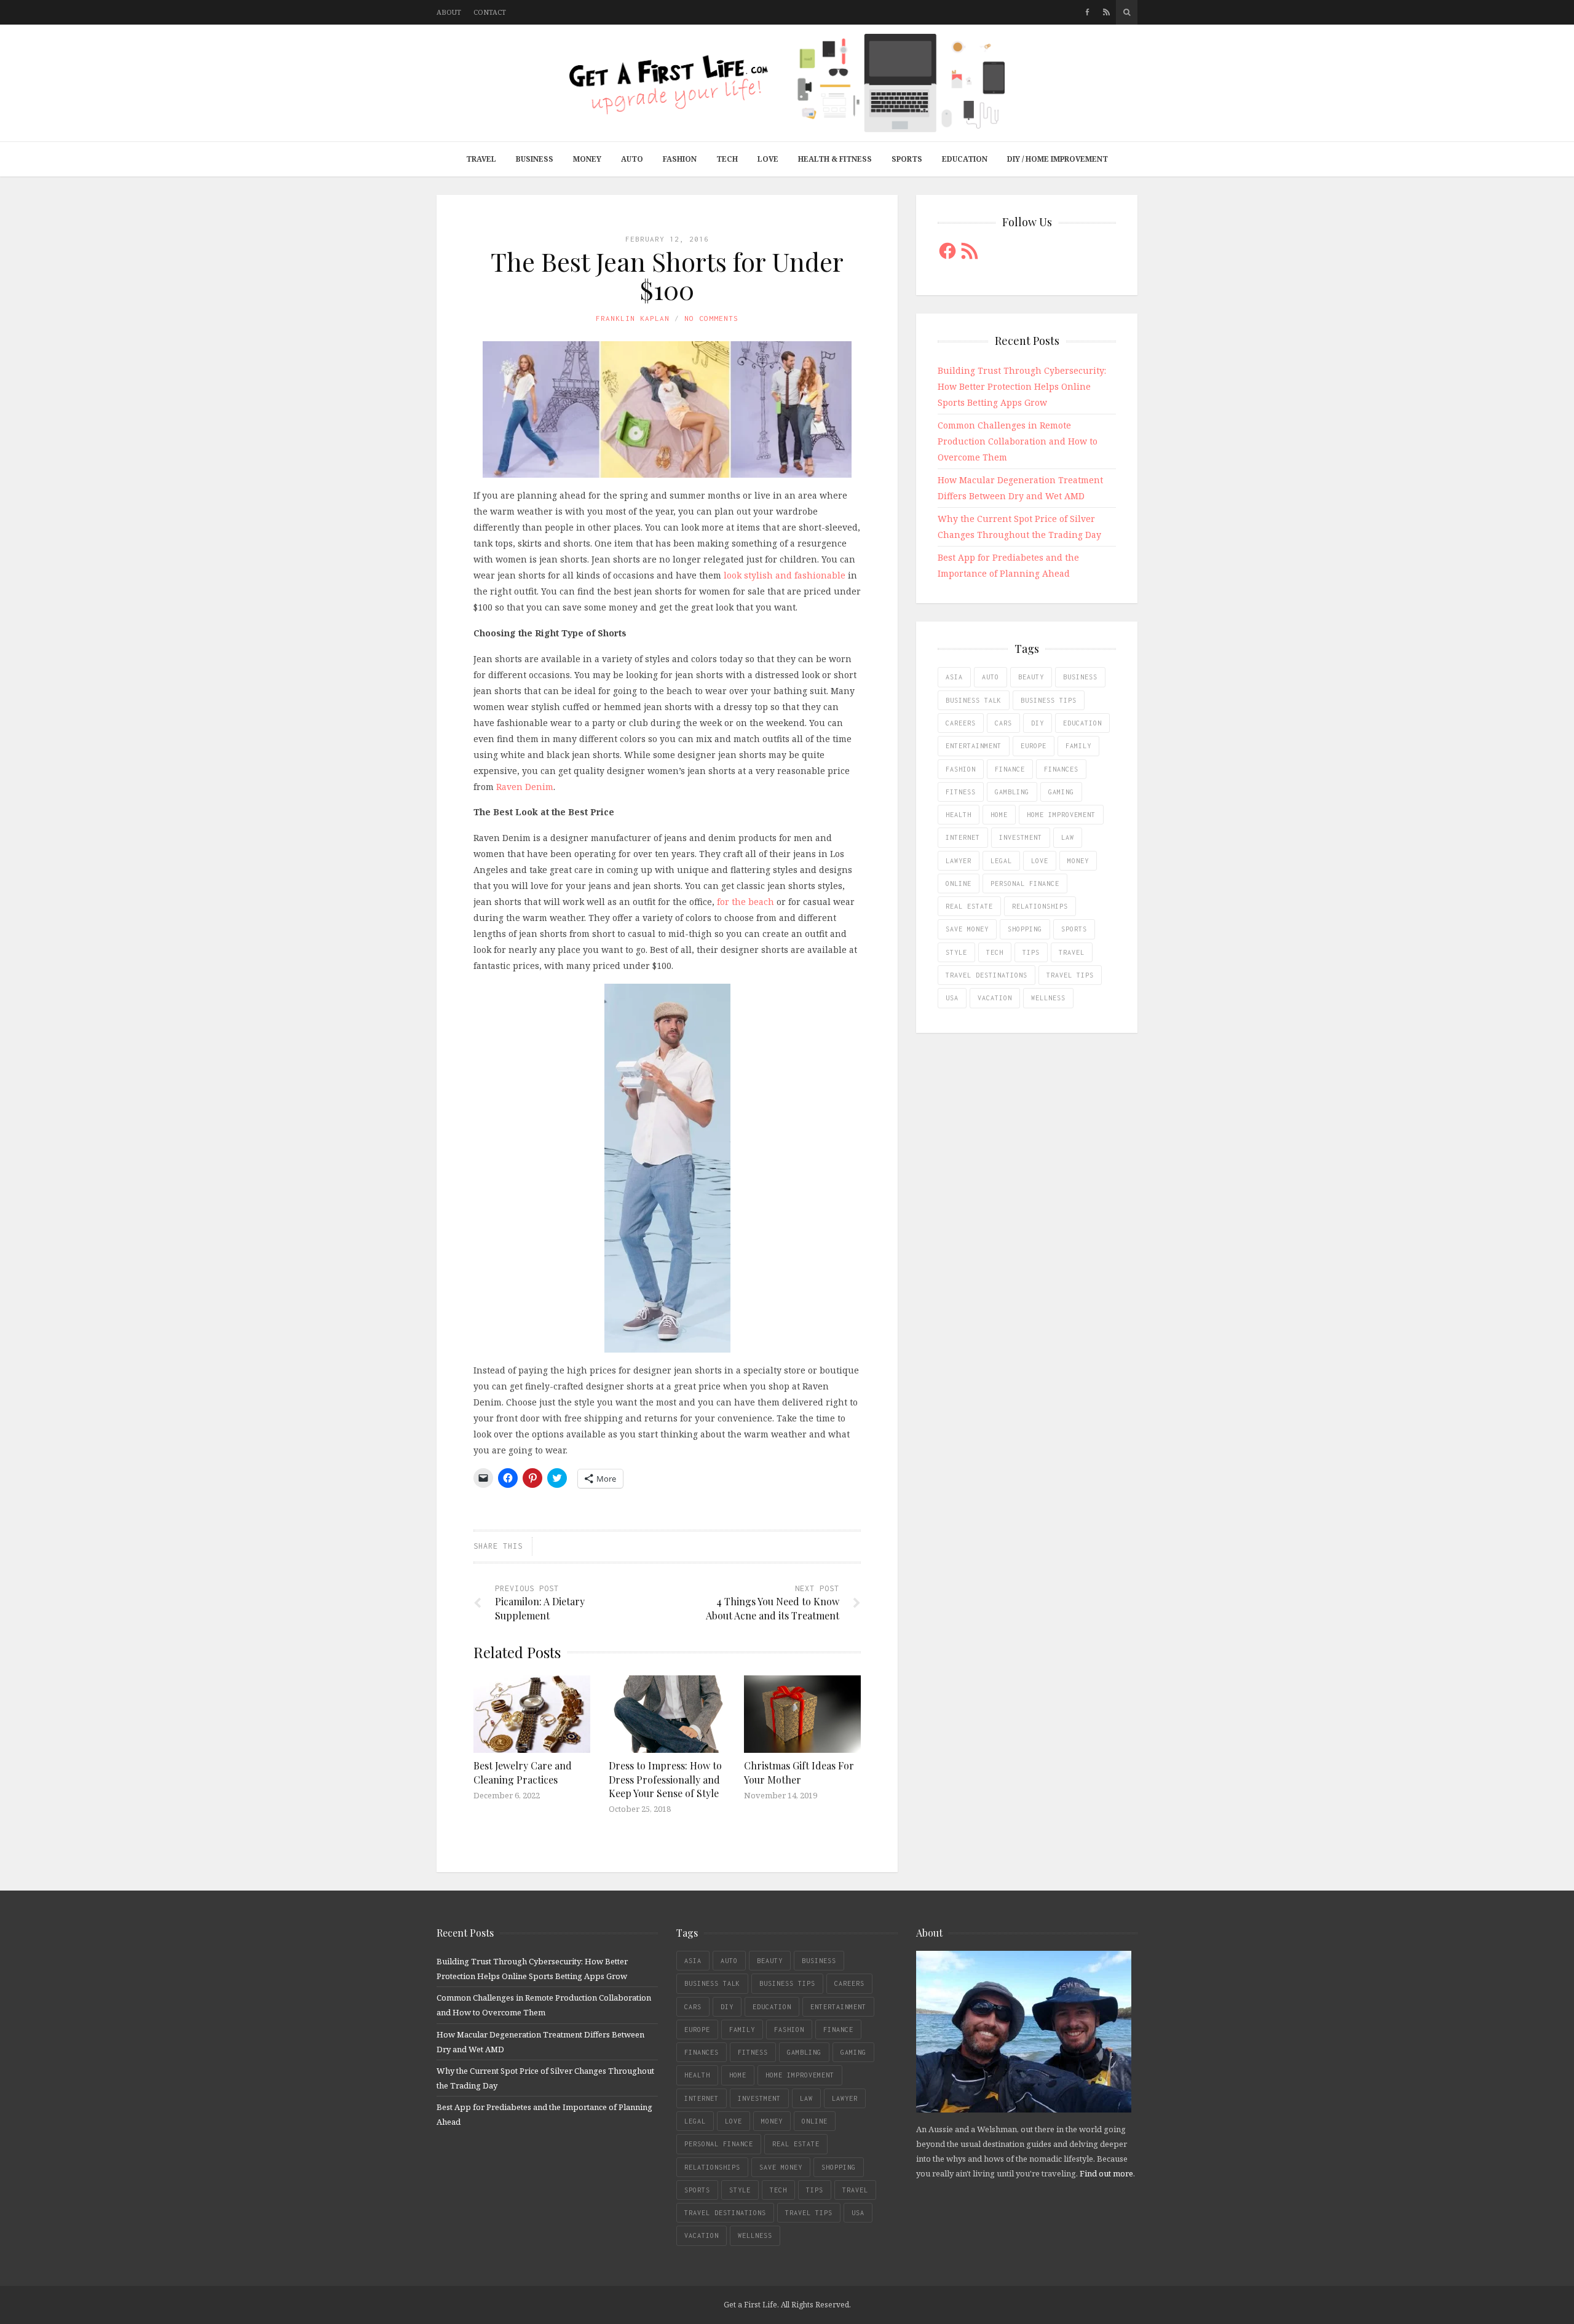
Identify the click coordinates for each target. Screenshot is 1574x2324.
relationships (1040, 906)
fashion (961, 769)
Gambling (1012, 792)
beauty (1031, 677)
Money (587, 159)
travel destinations (987, 975)
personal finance (1025, 883)
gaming (1061, 792)
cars (1003, 723)
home (999, 815)
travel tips (1070, 975)
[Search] (1127, 12)
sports (1074, 929)
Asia (954, 677)
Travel (481, 159)
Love (768, 159)
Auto (632, 159)
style (956, 952)
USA (952, 998)
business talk (974, 700)
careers (961, 723)
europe (1034, 746)
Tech (727, 159)
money (1078, 861)
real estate (969, 906)
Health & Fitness (835, 159)
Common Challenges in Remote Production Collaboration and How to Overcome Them (1018, 441)
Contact (490, 12)
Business (535, 159)
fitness (961, 792)
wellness (1048, 998)
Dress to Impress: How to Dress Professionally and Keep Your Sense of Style (665, 1779)
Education (965, 159)
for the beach (745, 902)
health (959, 815)
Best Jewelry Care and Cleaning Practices (523, 1772)
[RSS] (1106, 12)
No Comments (711, 318)
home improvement (1061, 815)
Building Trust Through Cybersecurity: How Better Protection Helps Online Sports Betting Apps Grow (1022, 386)
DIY (1038, 723)
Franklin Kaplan (633, 318)
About (449, 12)
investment (1021, 837)
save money (967, 929)
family (1078, 746)
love (1040, 861)
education (1082, 723)
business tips (1049, 700)
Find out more (1106, 2173)
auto (991, 677)
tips (1031, 952)
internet (963, 837)
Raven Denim (525, 787)
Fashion (680, 159)
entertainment (974, 746)
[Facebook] (1087, 12)
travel (1072, 952)
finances (1061, 769)
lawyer (959, 861)
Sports (907, 159)
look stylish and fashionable (785, 575)
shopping (1025, 929)
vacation (995, 998)
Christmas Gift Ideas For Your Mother (799, 1772)
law (1068, 837)
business (1080, 677)
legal (1001, 861)
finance (1010, 769)
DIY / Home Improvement (1058, 159)
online (959, 883)
